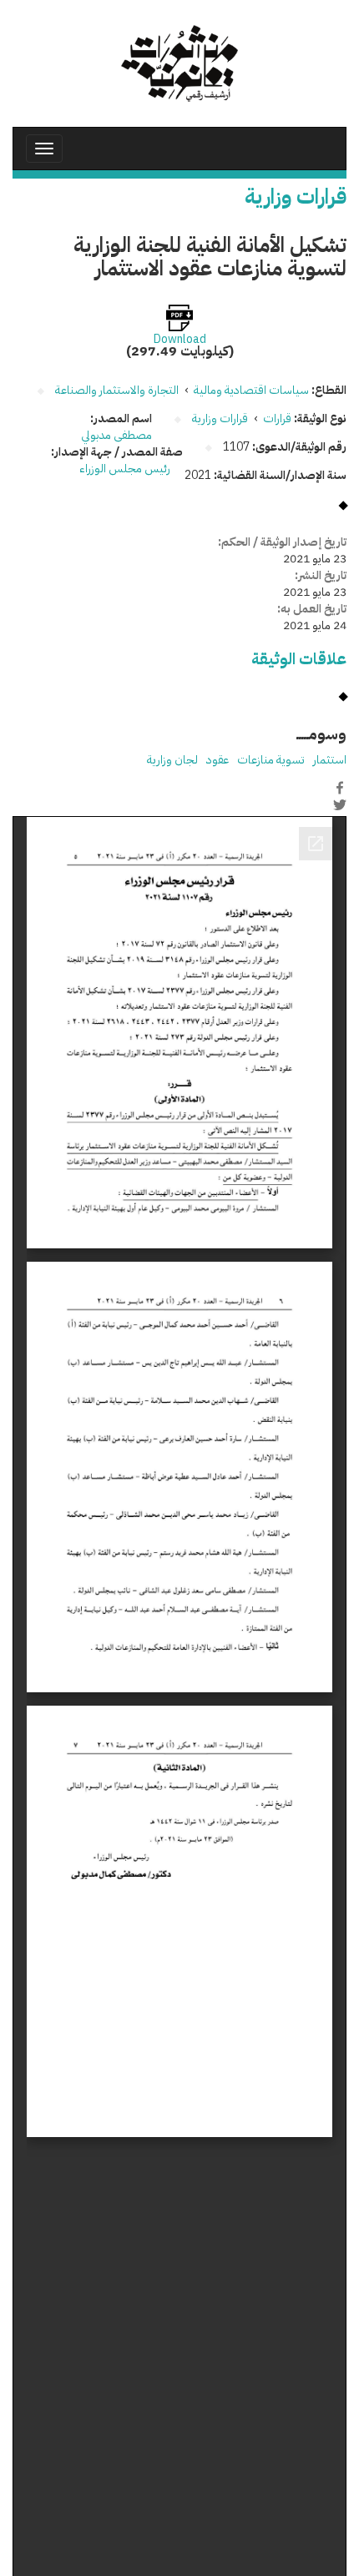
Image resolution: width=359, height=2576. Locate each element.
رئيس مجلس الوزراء (126, 469)
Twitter (340, 805)
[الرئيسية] (179, 63)
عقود (217, 760)
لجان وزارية (172, 760)
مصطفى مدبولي (116, 435)
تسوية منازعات (271, 760)
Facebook (340, 788)
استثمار (330, 760)
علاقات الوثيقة (299, 659)
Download (180, 340)
